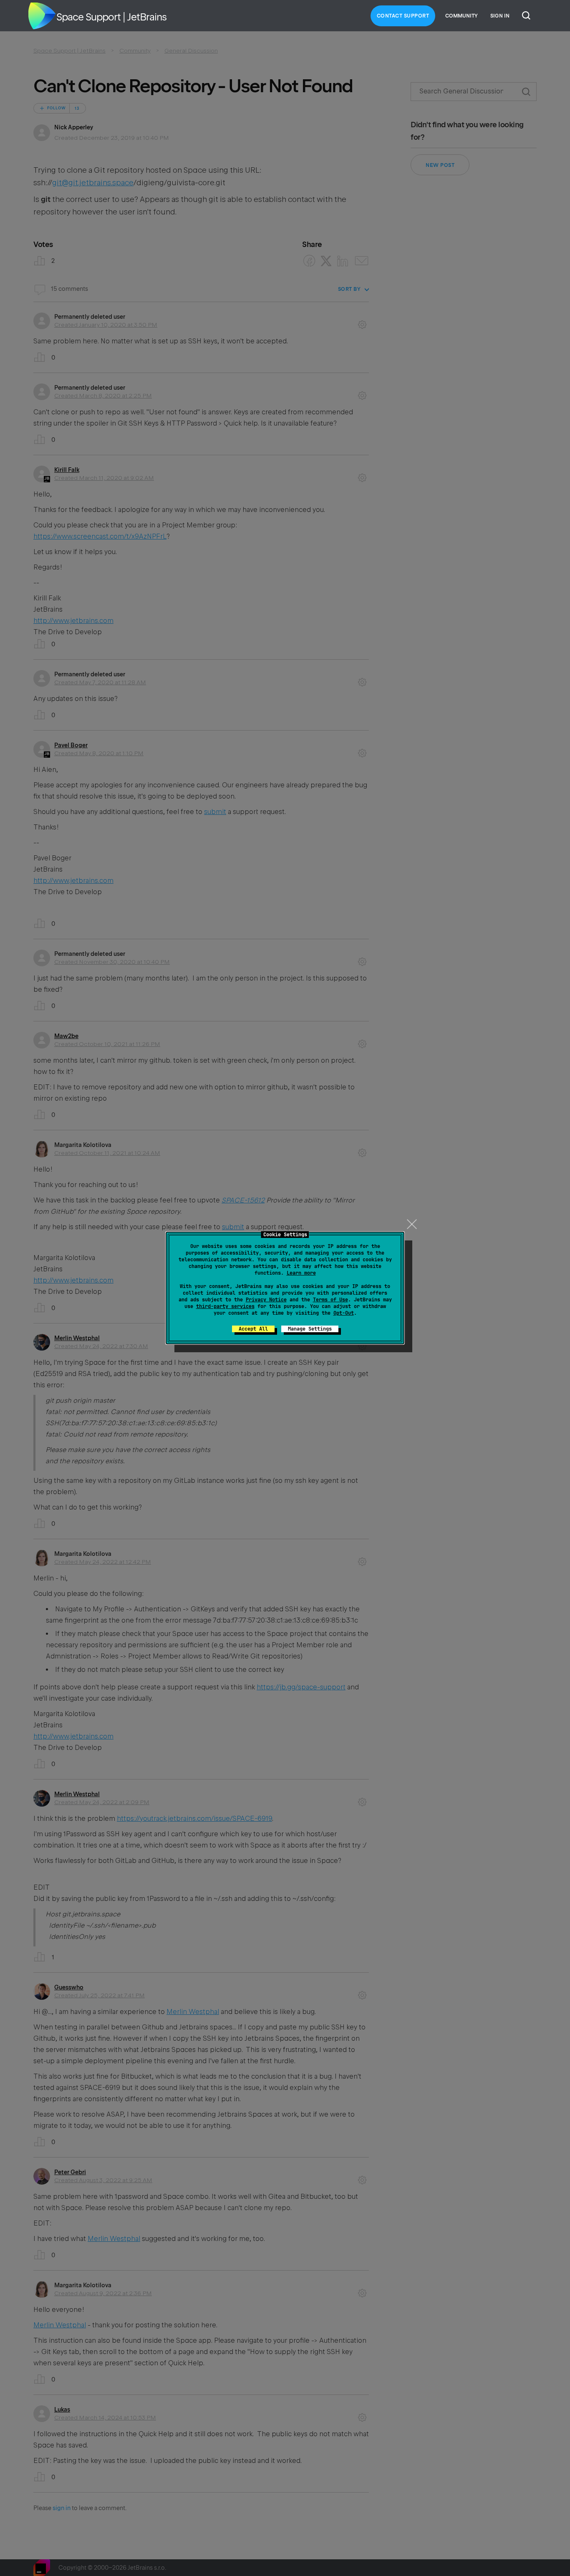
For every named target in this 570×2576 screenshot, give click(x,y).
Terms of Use (330, 1300)
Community (462, 16)
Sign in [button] (500, 16)
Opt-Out (344, 1313)
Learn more (301, 1273)
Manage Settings (310, 1329)
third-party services (225, 1306)
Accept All (253, 1329)
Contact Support (403, 16)
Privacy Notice (266, 1300)
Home (42, 16)
